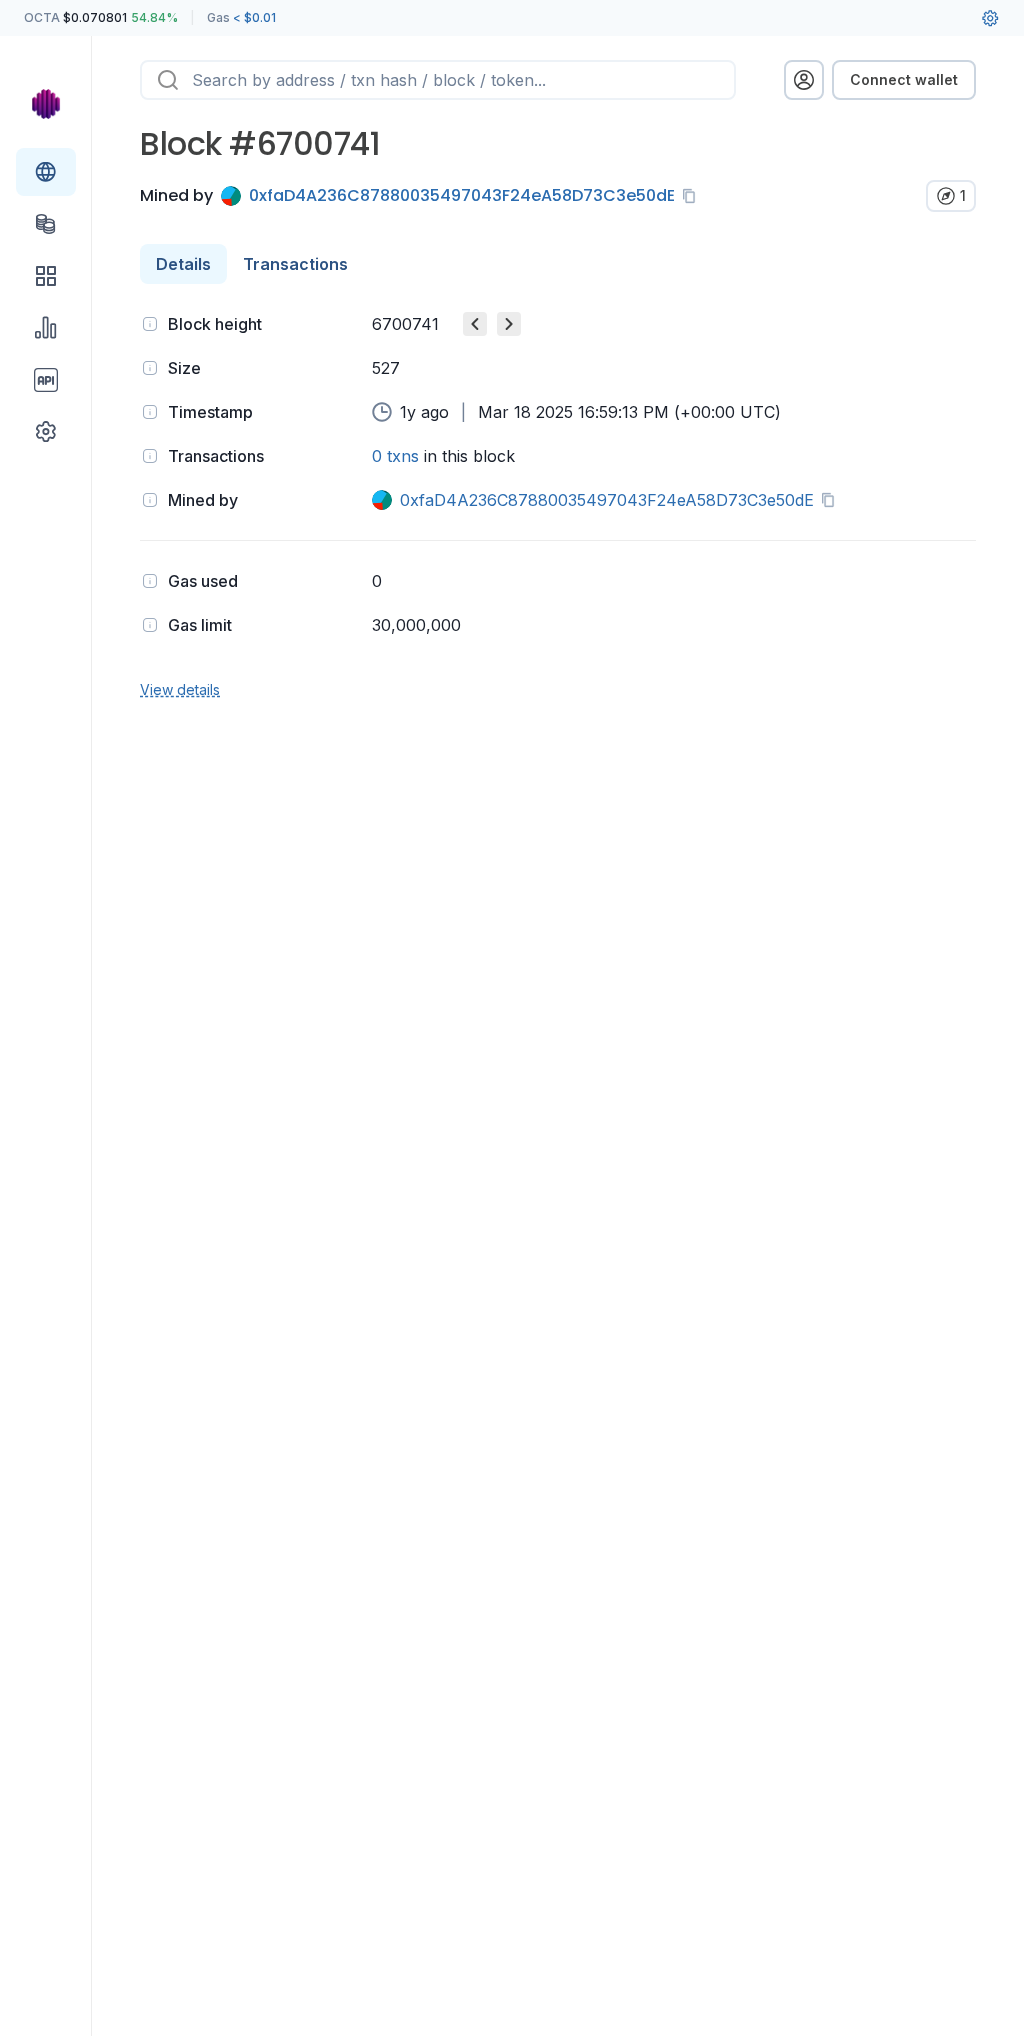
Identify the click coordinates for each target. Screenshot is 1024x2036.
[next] (509, 324)
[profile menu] (804, 80)
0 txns (395, 456)
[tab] (183, 264)
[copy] (693, 196)
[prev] (475, 324)
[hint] (150, 324)
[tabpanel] (558, 504)
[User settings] (990, 18)
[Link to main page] (46, 104)
